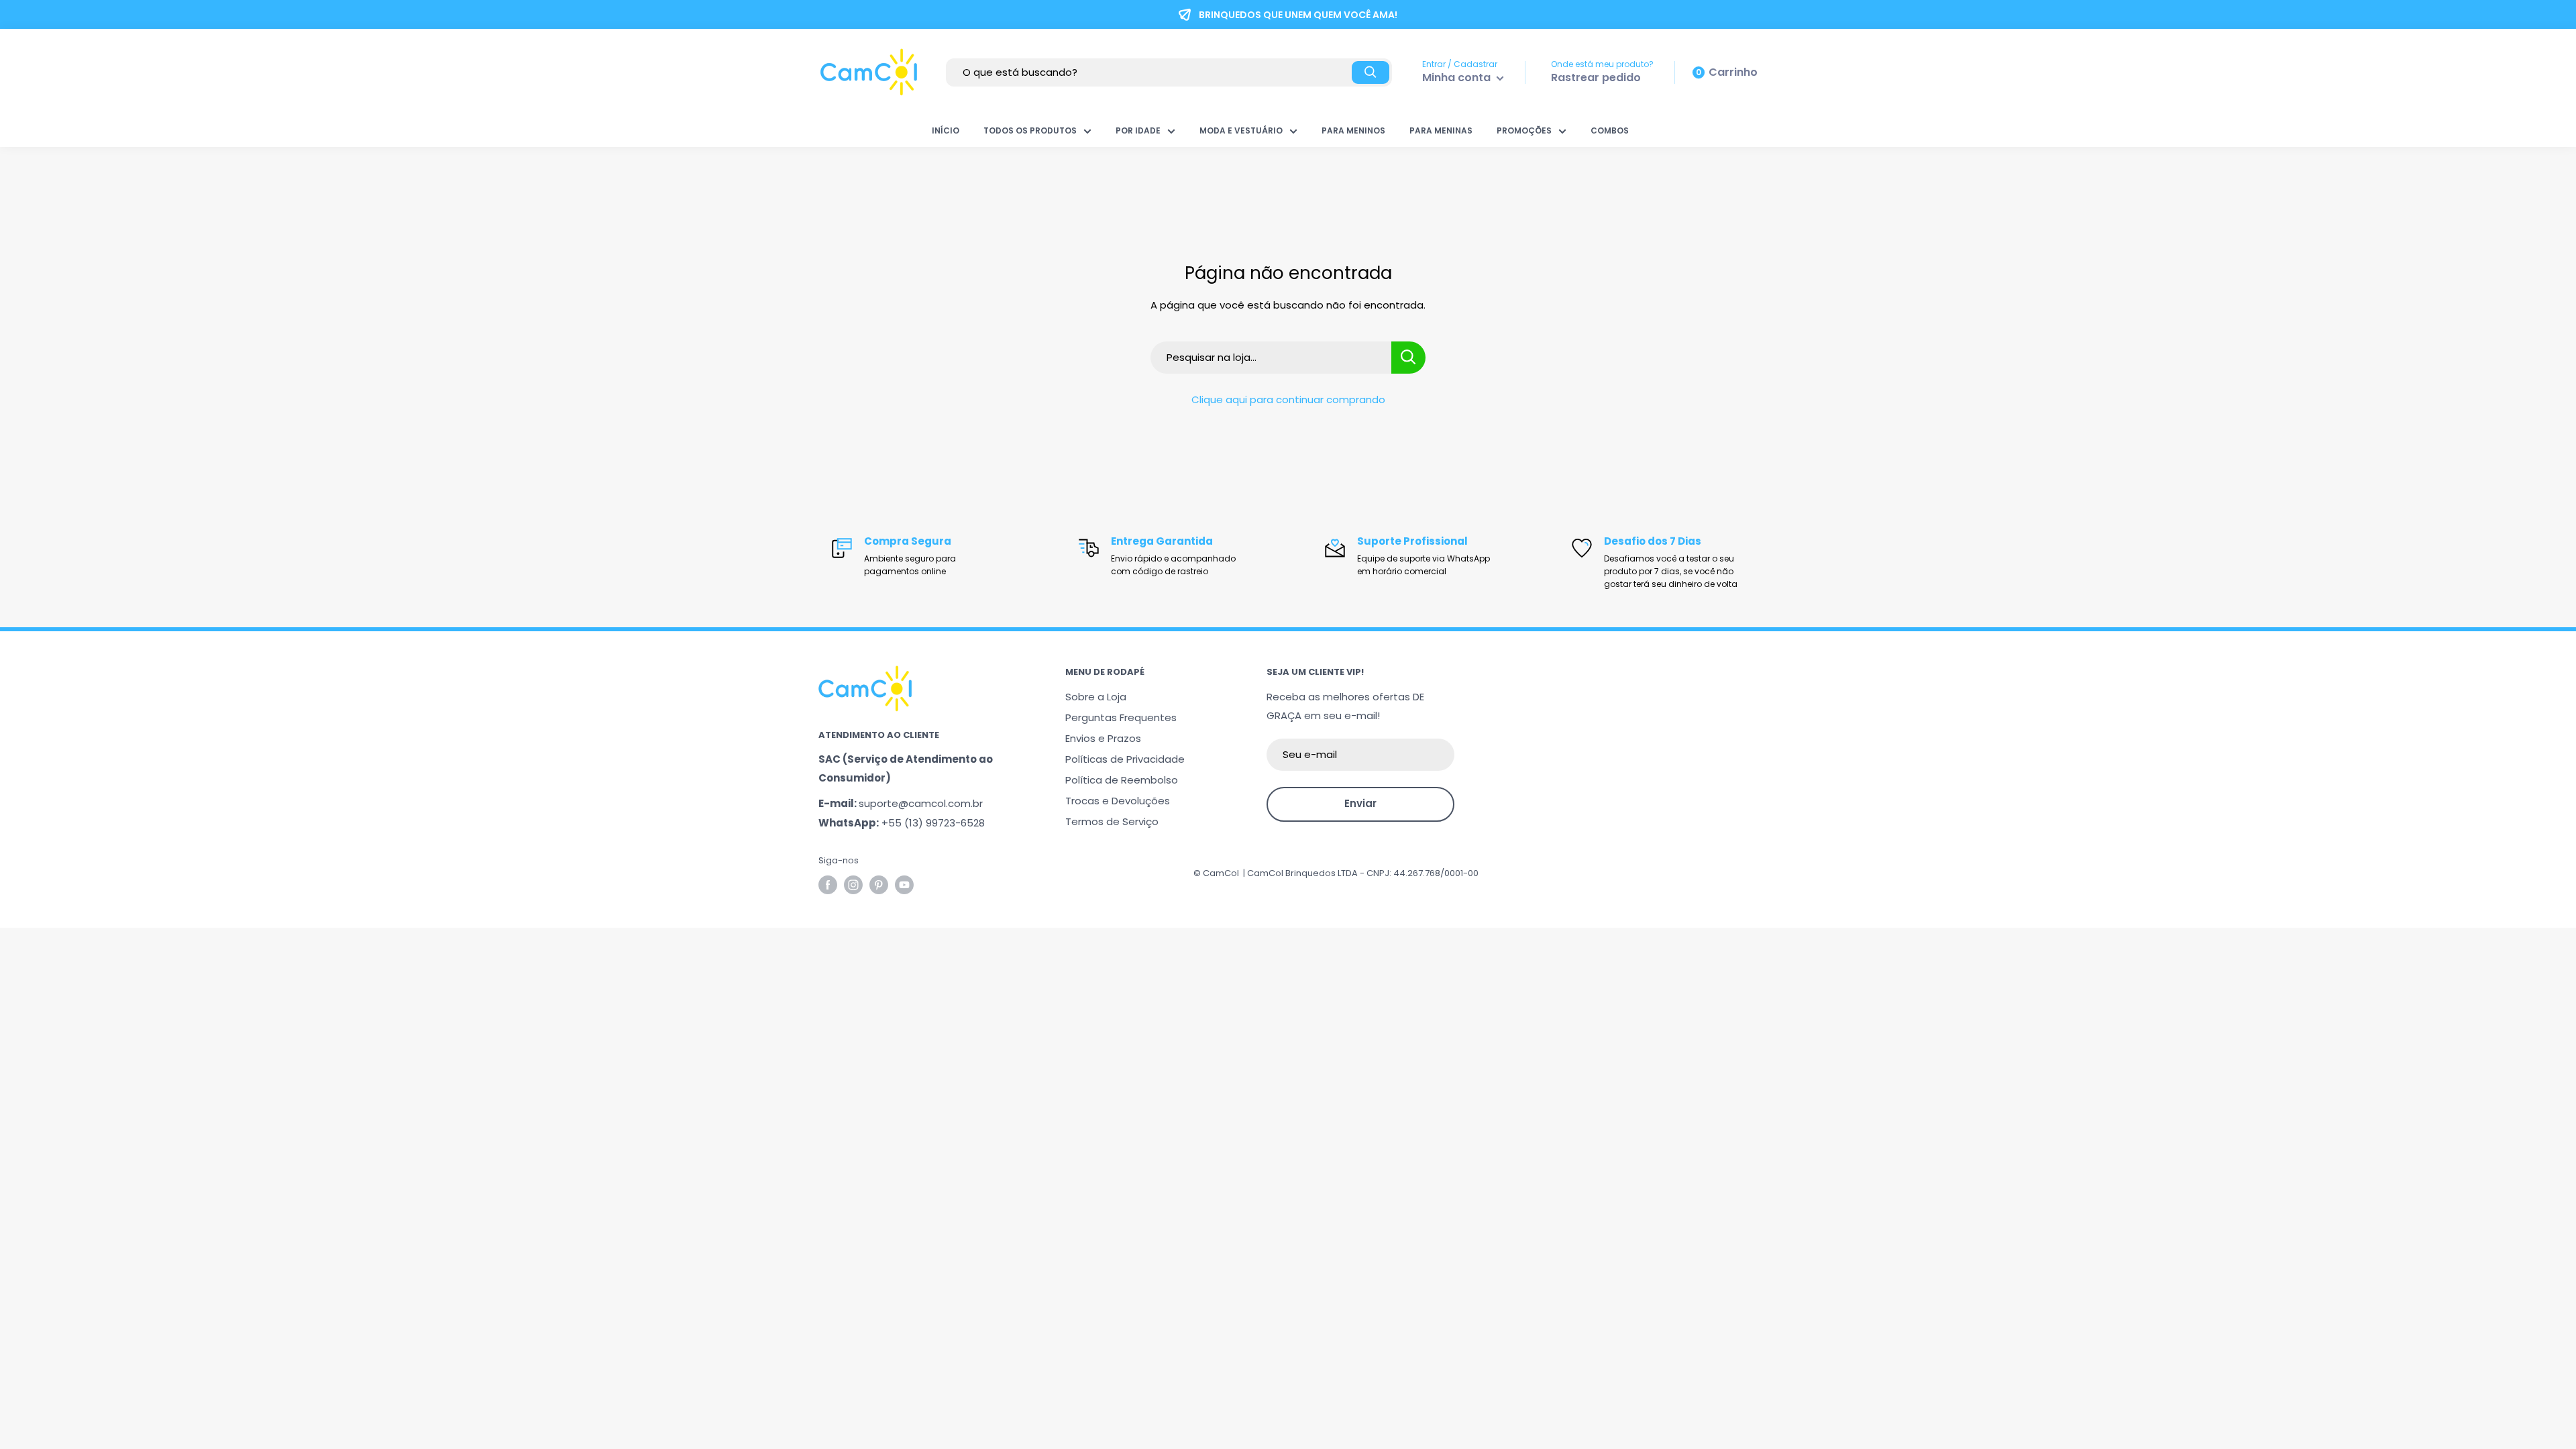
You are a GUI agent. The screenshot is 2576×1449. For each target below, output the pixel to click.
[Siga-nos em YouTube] (904, 885)
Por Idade (1138, 130)
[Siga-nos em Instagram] (853, 885)
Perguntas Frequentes (1121, 717)
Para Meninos (1353, 130)
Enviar (1360, 803)
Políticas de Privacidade (1125, 759)
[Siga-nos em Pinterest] (879, 885)
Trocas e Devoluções (1118, 801)
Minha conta (1458, 77)
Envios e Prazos (1103, 738)
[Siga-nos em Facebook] (828, 885)
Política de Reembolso (1122, 780)
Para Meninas (1441, 130)
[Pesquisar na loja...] (1408, 358)
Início (946, 130)
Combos (1610, 130)
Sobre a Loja (1096, 697)
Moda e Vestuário (1241, 130)
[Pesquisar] (1371, 72)
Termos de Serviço (1112, 821)
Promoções (1524, 130)
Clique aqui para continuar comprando (1288, 399)
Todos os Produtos (1030, 130)
